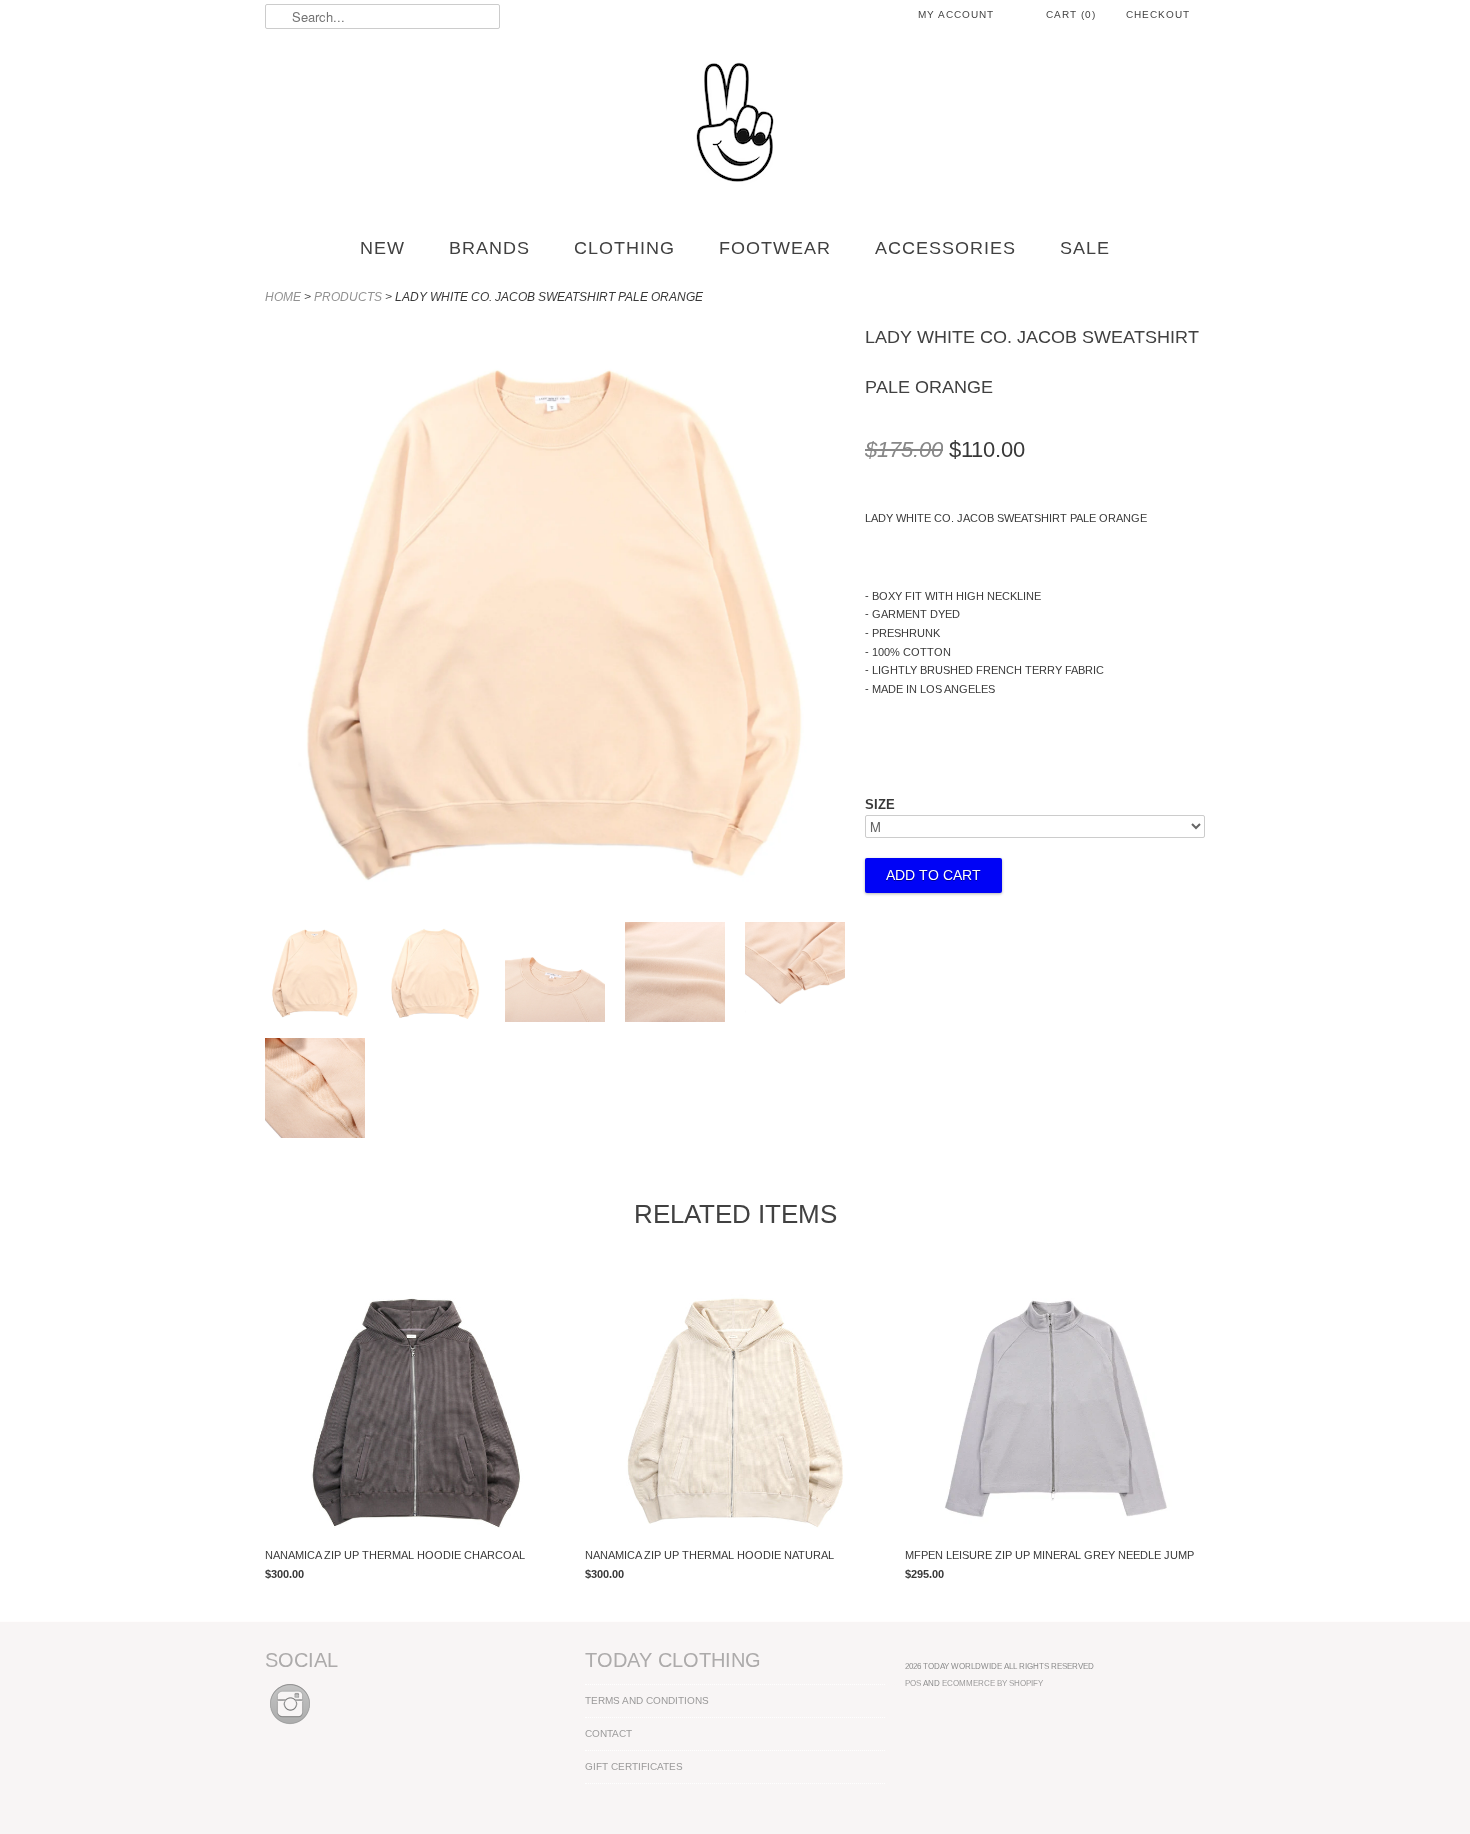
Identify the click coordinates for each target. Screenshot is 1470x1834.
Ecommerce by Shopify (992, 1683)
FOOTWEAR (775, 248)
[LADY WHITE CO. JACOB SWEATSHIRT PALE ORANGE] (315, 975)
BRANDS (489, 248)
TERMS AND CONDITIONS (647, 1700)
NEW (382, 248)
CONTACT (608, 1733)
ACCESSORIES (945, 248)
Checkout (1158, 14)
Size (880, 804)
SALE (1085, 248)
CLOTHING (624, 248)
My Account (956, 14)
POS (913, 1683)
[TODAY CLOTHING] (735, 124)
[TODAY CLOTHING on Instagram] (290, 1725)
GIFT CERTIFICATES (634, 1766)
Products (348, 297)
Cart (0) (1071, 14)
